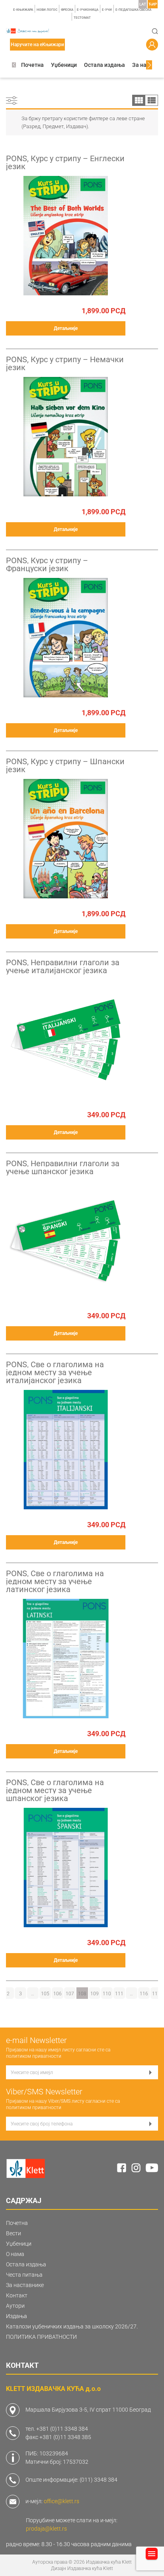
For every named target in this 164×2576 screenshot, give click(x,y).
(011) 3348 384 (99, 2480)
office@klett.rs (61, 2501)
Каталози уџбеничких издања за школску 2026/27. (72, 2326)
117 (156, 1994)
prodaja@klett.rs (46, 2529)
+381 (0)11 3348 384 (62, 2429)
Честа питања (24, 2275)
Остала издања (104, 65)
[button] (14, 65)
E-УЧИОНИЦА (88, 10)
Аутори (15, 2306)
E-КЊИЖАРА (23, 10)
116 (144, 1994)
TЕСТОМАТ (82, 18)
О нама (15, 2254)
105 (45, 1994)
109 (95, 1994)
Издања (17, 2316)
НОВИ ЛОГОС (47, 10)
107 (70, 1994)
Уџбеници (64, 65)
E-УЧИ (107, 10)
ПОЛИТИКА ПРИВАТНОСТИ (41, 2337)
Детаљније (66, 328)
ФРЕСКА (67, 10)
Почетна (32, 65)
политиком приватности (34, 2056)
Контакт (17, 2295)
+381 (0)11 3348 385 (65, 2437)
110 (107, 1994)
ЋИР (153, 4)
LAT (143, 4)
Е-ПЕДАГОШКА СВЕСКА (133, 10)
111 (119, 1994)
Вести (14, 2233)
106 (58, 1994)
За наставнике (25, 2285)
